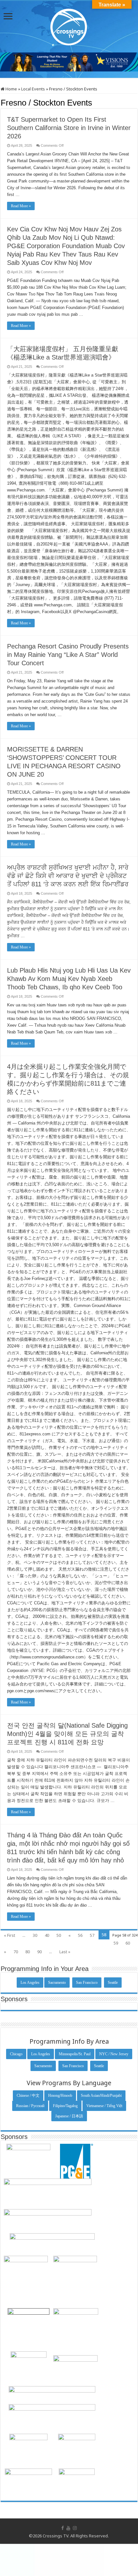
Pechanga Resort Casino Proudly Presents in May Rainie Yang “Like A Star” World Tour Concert (68, 655)
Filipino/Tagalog (65, 2106)
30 (35, 1935)
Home (11, 89)
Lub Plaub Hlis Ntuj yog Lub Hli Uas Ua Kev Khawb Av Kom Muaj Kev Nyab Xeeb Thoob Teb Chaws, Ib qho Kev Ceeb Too (69, 979)
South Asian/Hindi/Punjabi (101, 2095)
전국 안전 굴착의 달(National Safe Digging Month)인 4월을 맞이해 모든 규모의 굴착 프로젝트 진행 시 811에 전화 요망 (67, 1734)
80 (28, 1952)
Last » (65, 1952)
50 (59, 1935)
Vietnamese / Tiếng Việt (104, 2106)
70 (16, 1952)
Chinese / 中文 (28, 2095)
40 (47, 1935)
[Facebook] (63, 2528)
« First (9, 1935)
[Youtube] (68, 2528)
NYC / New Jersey (114, 2054)
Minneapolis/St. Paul (75, 2054)
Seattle (113, 1983)
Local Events (33, 89)
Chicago (16, 2054)
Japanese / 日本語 (69, 2116)
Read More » (21, 206)
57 (92, 1935)
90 (39, 1952)
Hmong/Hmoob (60, 2095)
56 (80, 1935)
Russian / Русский (30, 2106)
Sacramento (57, 1983)
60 (128, 1943)
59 (116, 1943)
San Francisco (87, 1983)
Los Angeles (30, 1983)
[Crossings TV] (69, 25)
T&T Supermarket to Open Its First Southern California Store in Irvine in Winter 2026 (69, 128)
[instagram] (75, 2528)
